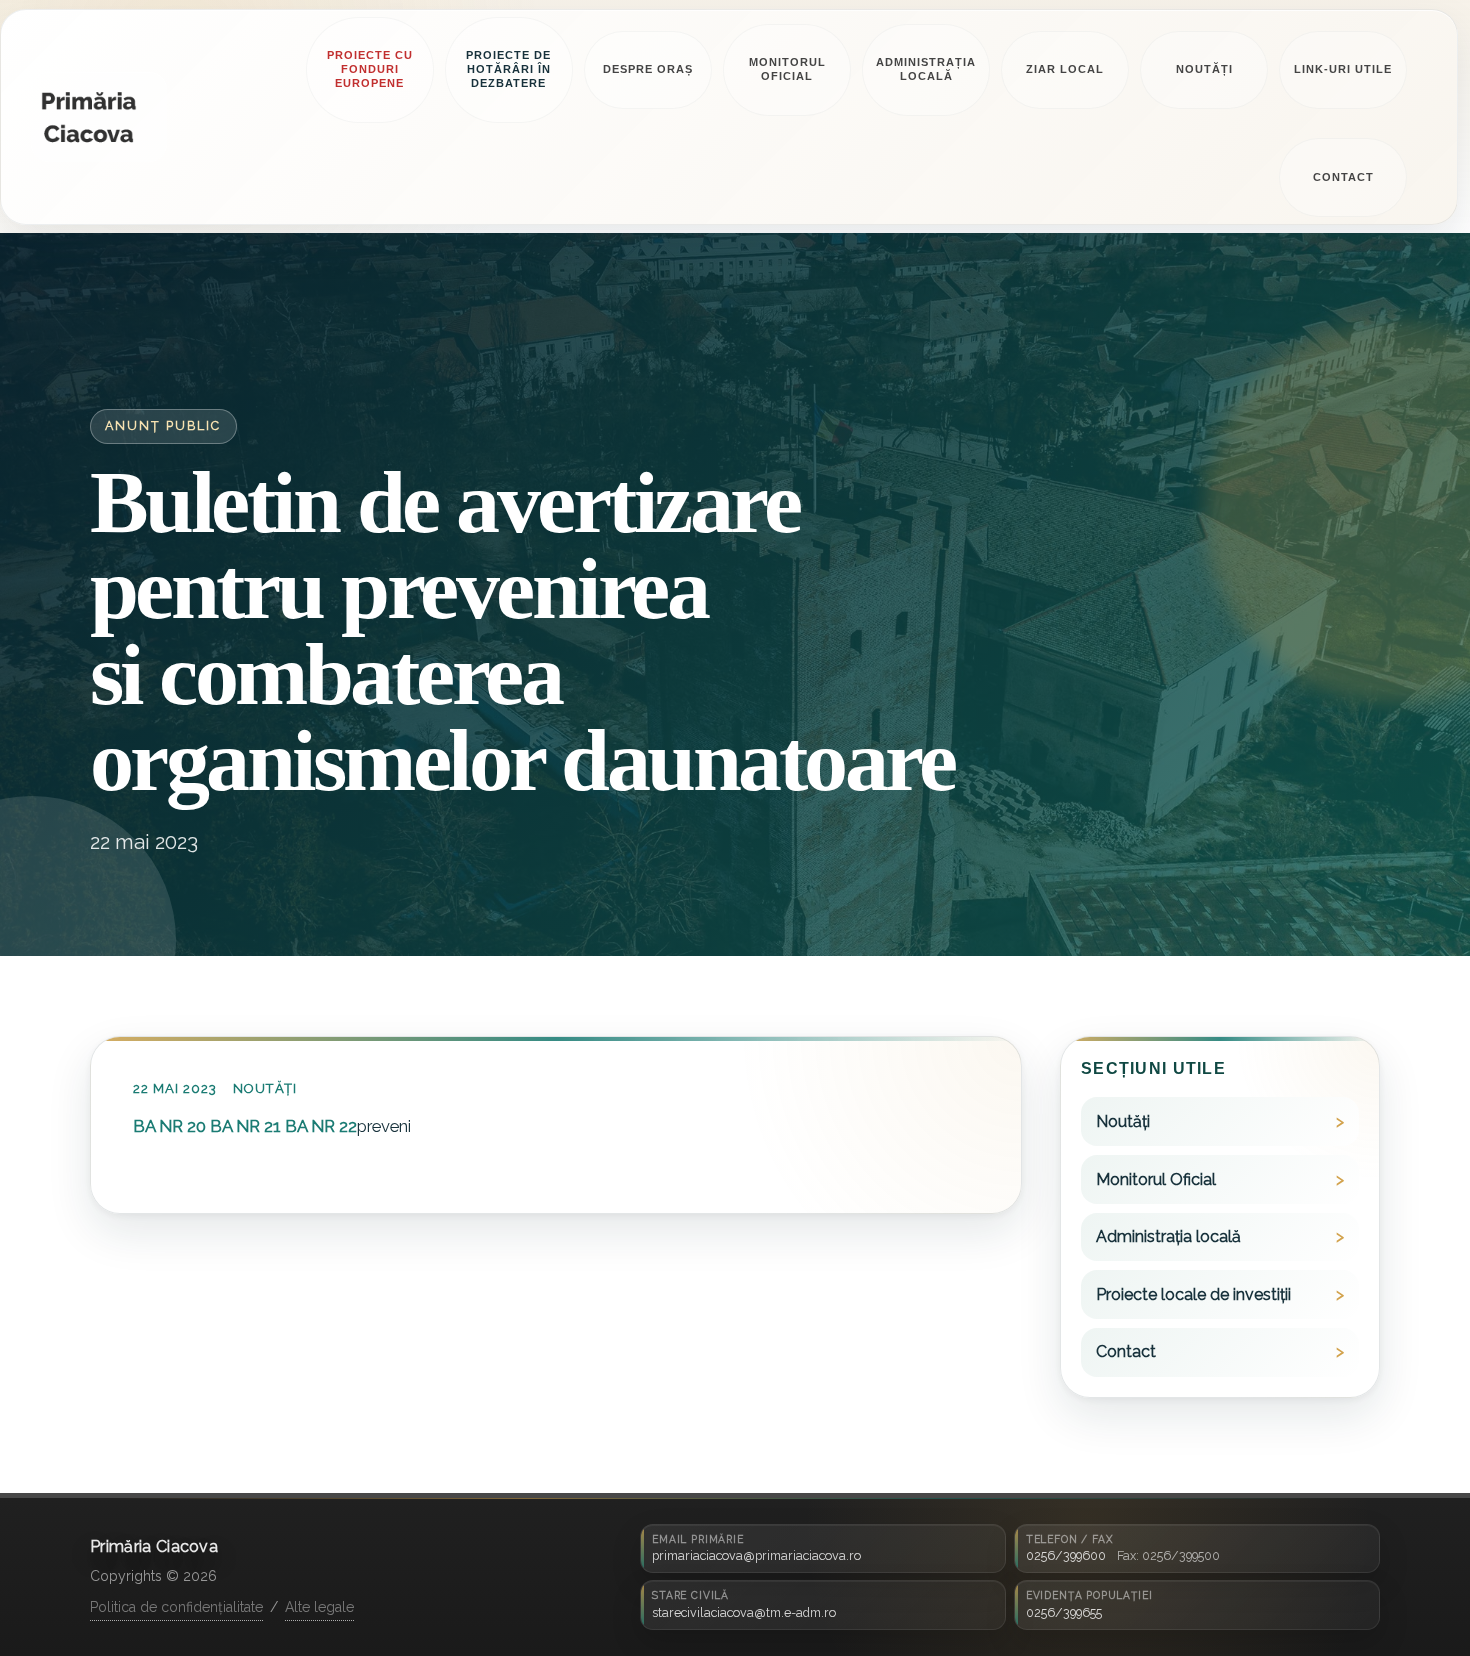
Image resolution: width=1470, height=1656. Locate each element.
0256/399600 (1066, 1555)
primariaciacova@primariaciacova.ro (756, 1555)
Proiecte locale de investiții (1193, 1293)
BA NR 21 (245, 1125)
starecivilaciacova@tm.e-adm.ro (744, 1612)
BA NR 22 (321, 1125)
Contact (1126, 1351)
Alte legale (319, 1607)
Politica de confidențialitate (176, 1607)
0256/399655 (1064, 1612)
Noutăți (265, 1088)
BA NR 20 (169, 1125)
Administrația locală (1168, 1236)
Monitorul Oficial (1156, 1178)
